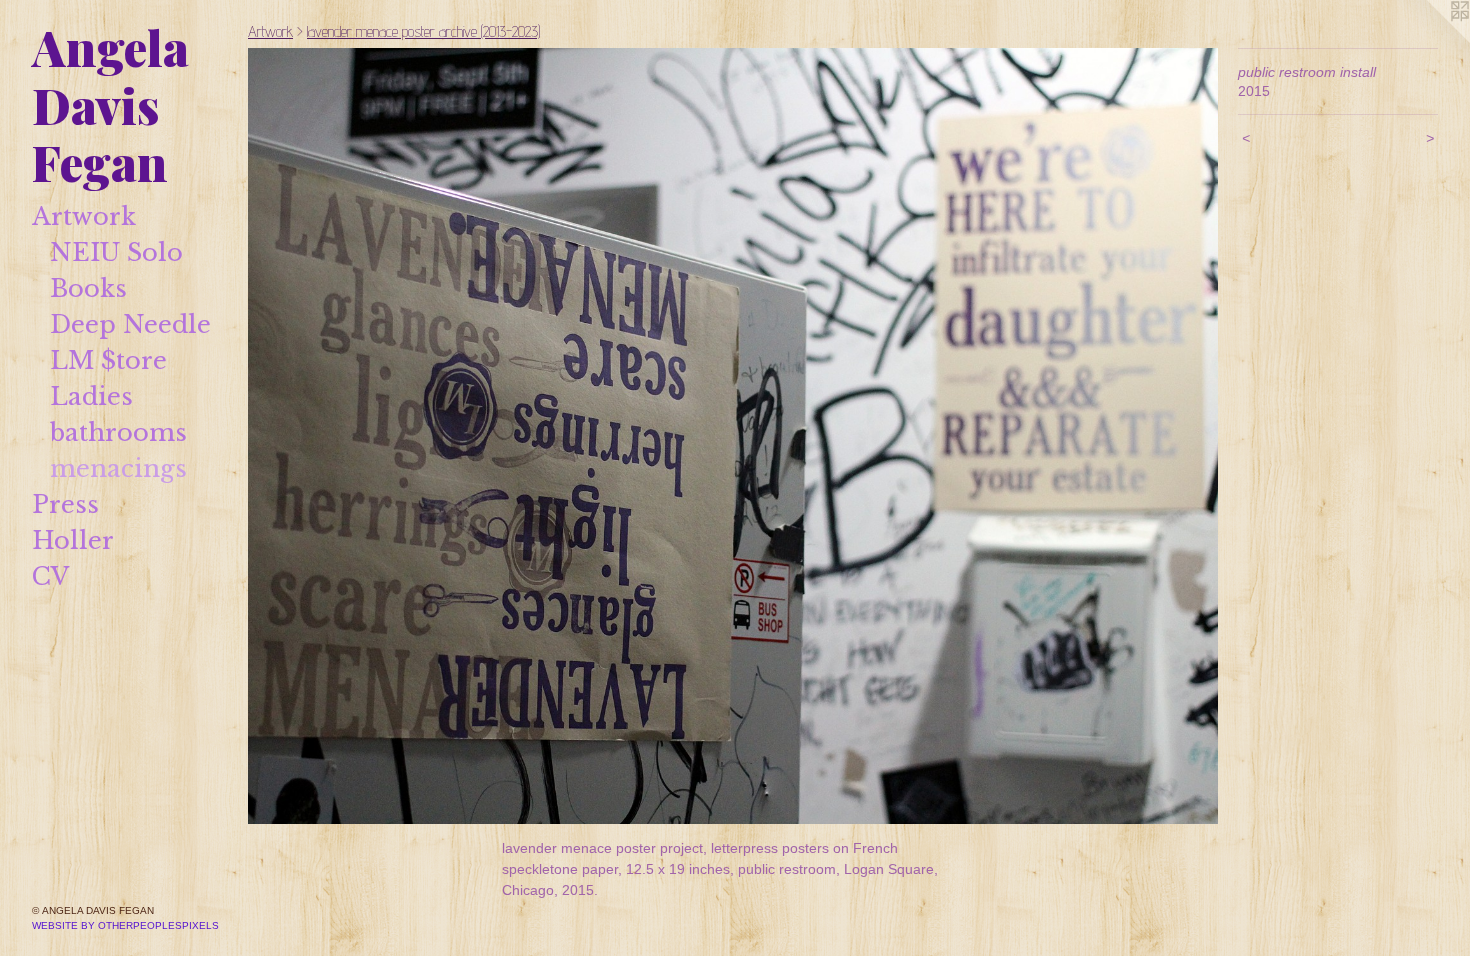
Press (65, 504)
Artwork (84, 216)
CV (50, 576)
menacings (118, 468)
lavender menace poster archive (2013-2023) (423, 31)
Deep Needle (130, 324)
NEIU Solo (116, 252)
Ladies (91, 396)
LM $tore (108, 360)
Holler (73, 540)
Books (88, 288)
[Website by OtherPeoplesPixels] (1430, 40)
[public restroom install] (733, 436)
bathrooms (118, 432)
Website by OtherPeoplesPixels (125, 925)
